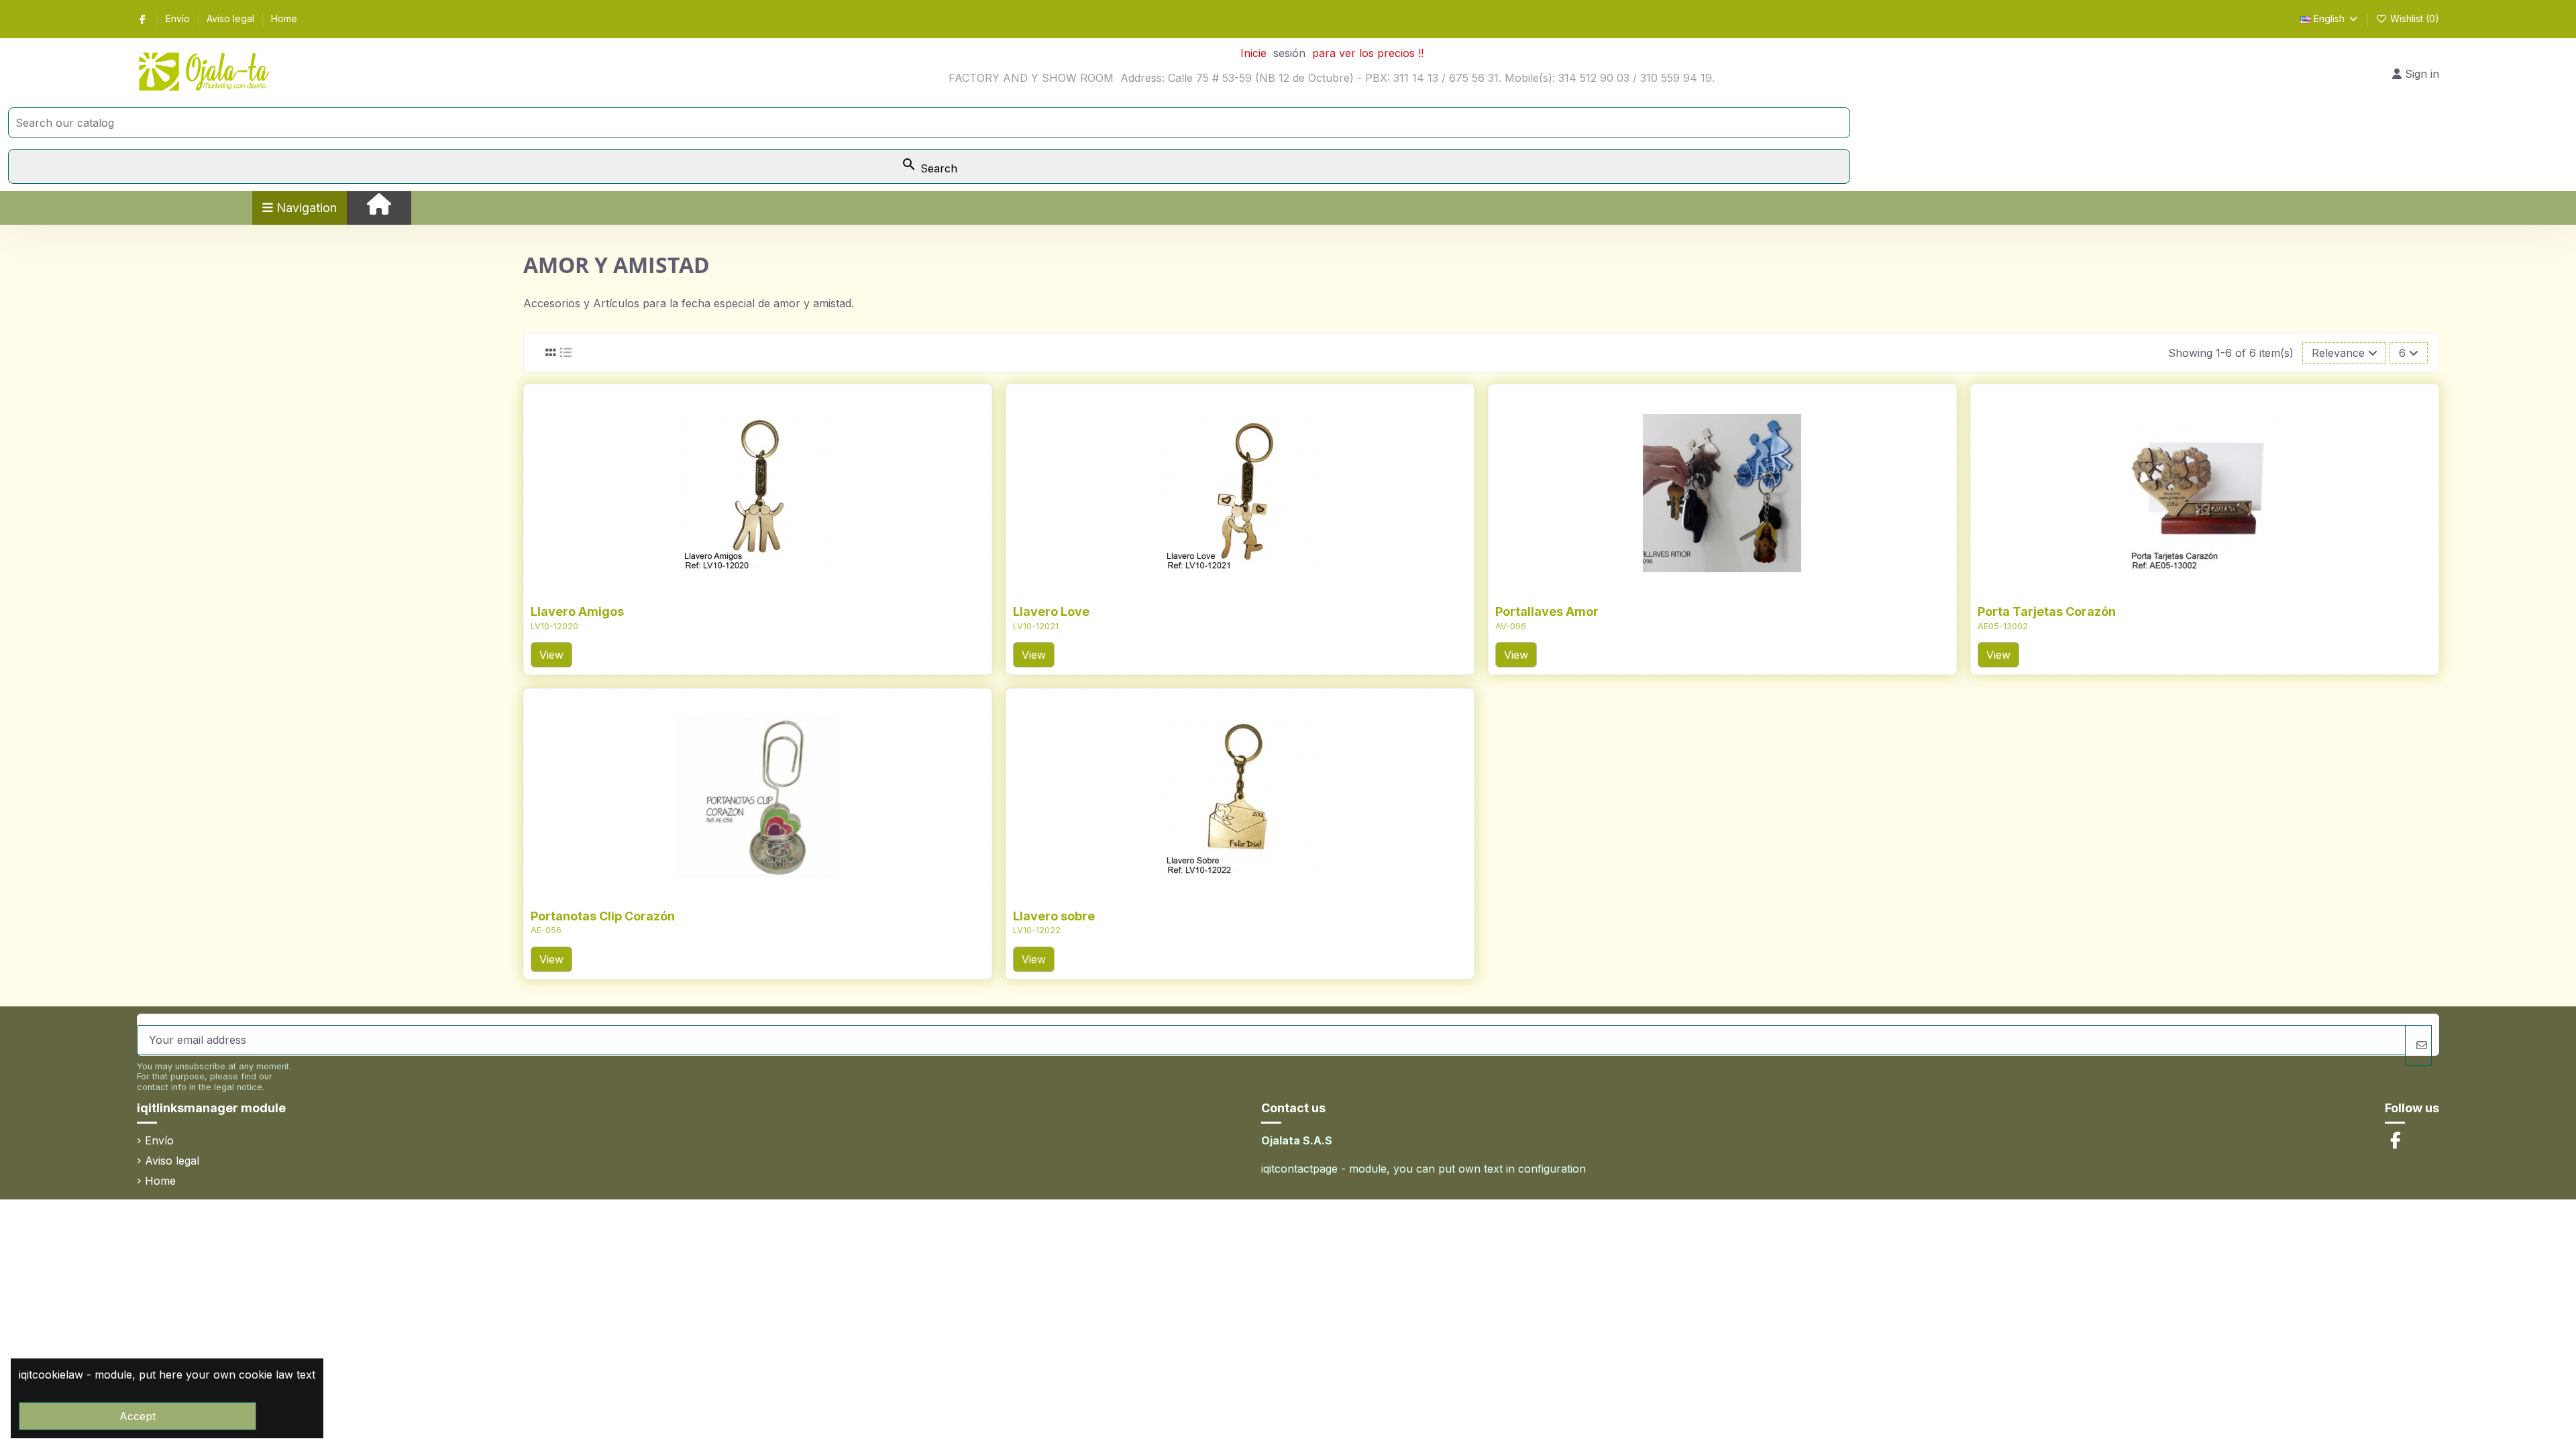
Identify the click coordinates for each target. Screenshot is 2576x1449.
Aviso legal (232, 18)
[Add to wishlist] (735, 590)
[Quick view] (779, 590)
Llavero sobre (1054, 916)
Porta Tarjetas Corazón (2047, 611)
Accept (138, 1416)
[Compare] (757, 590)
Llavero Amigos (577, 611)
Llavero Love (1051, 611)
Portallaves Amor (1547, 611)
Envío (179, 18)
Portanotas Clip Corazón (603, 916)
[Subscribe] (2418, 1045)
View (551, 655)
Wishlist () (2413, 18)
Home (284, 18)
